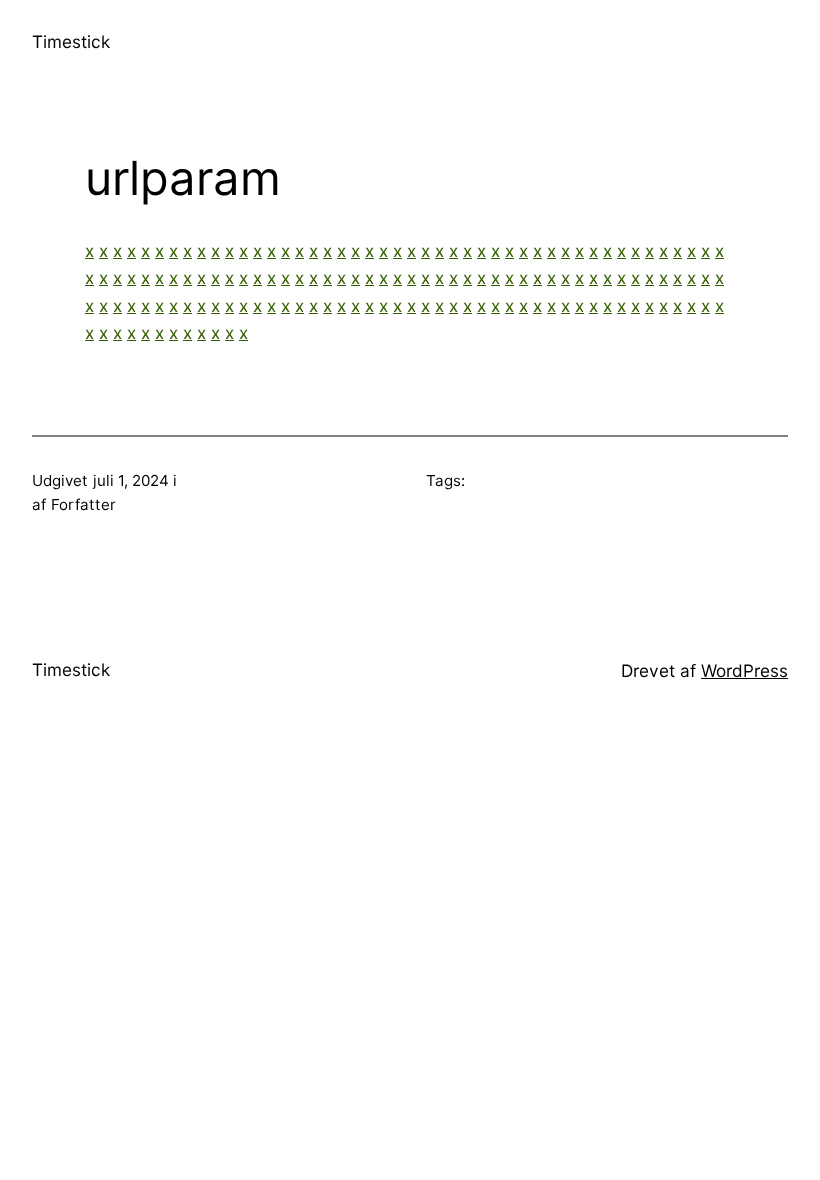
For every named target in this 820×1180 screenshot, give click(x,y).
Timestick (71, 41)
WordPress (744, 670)
